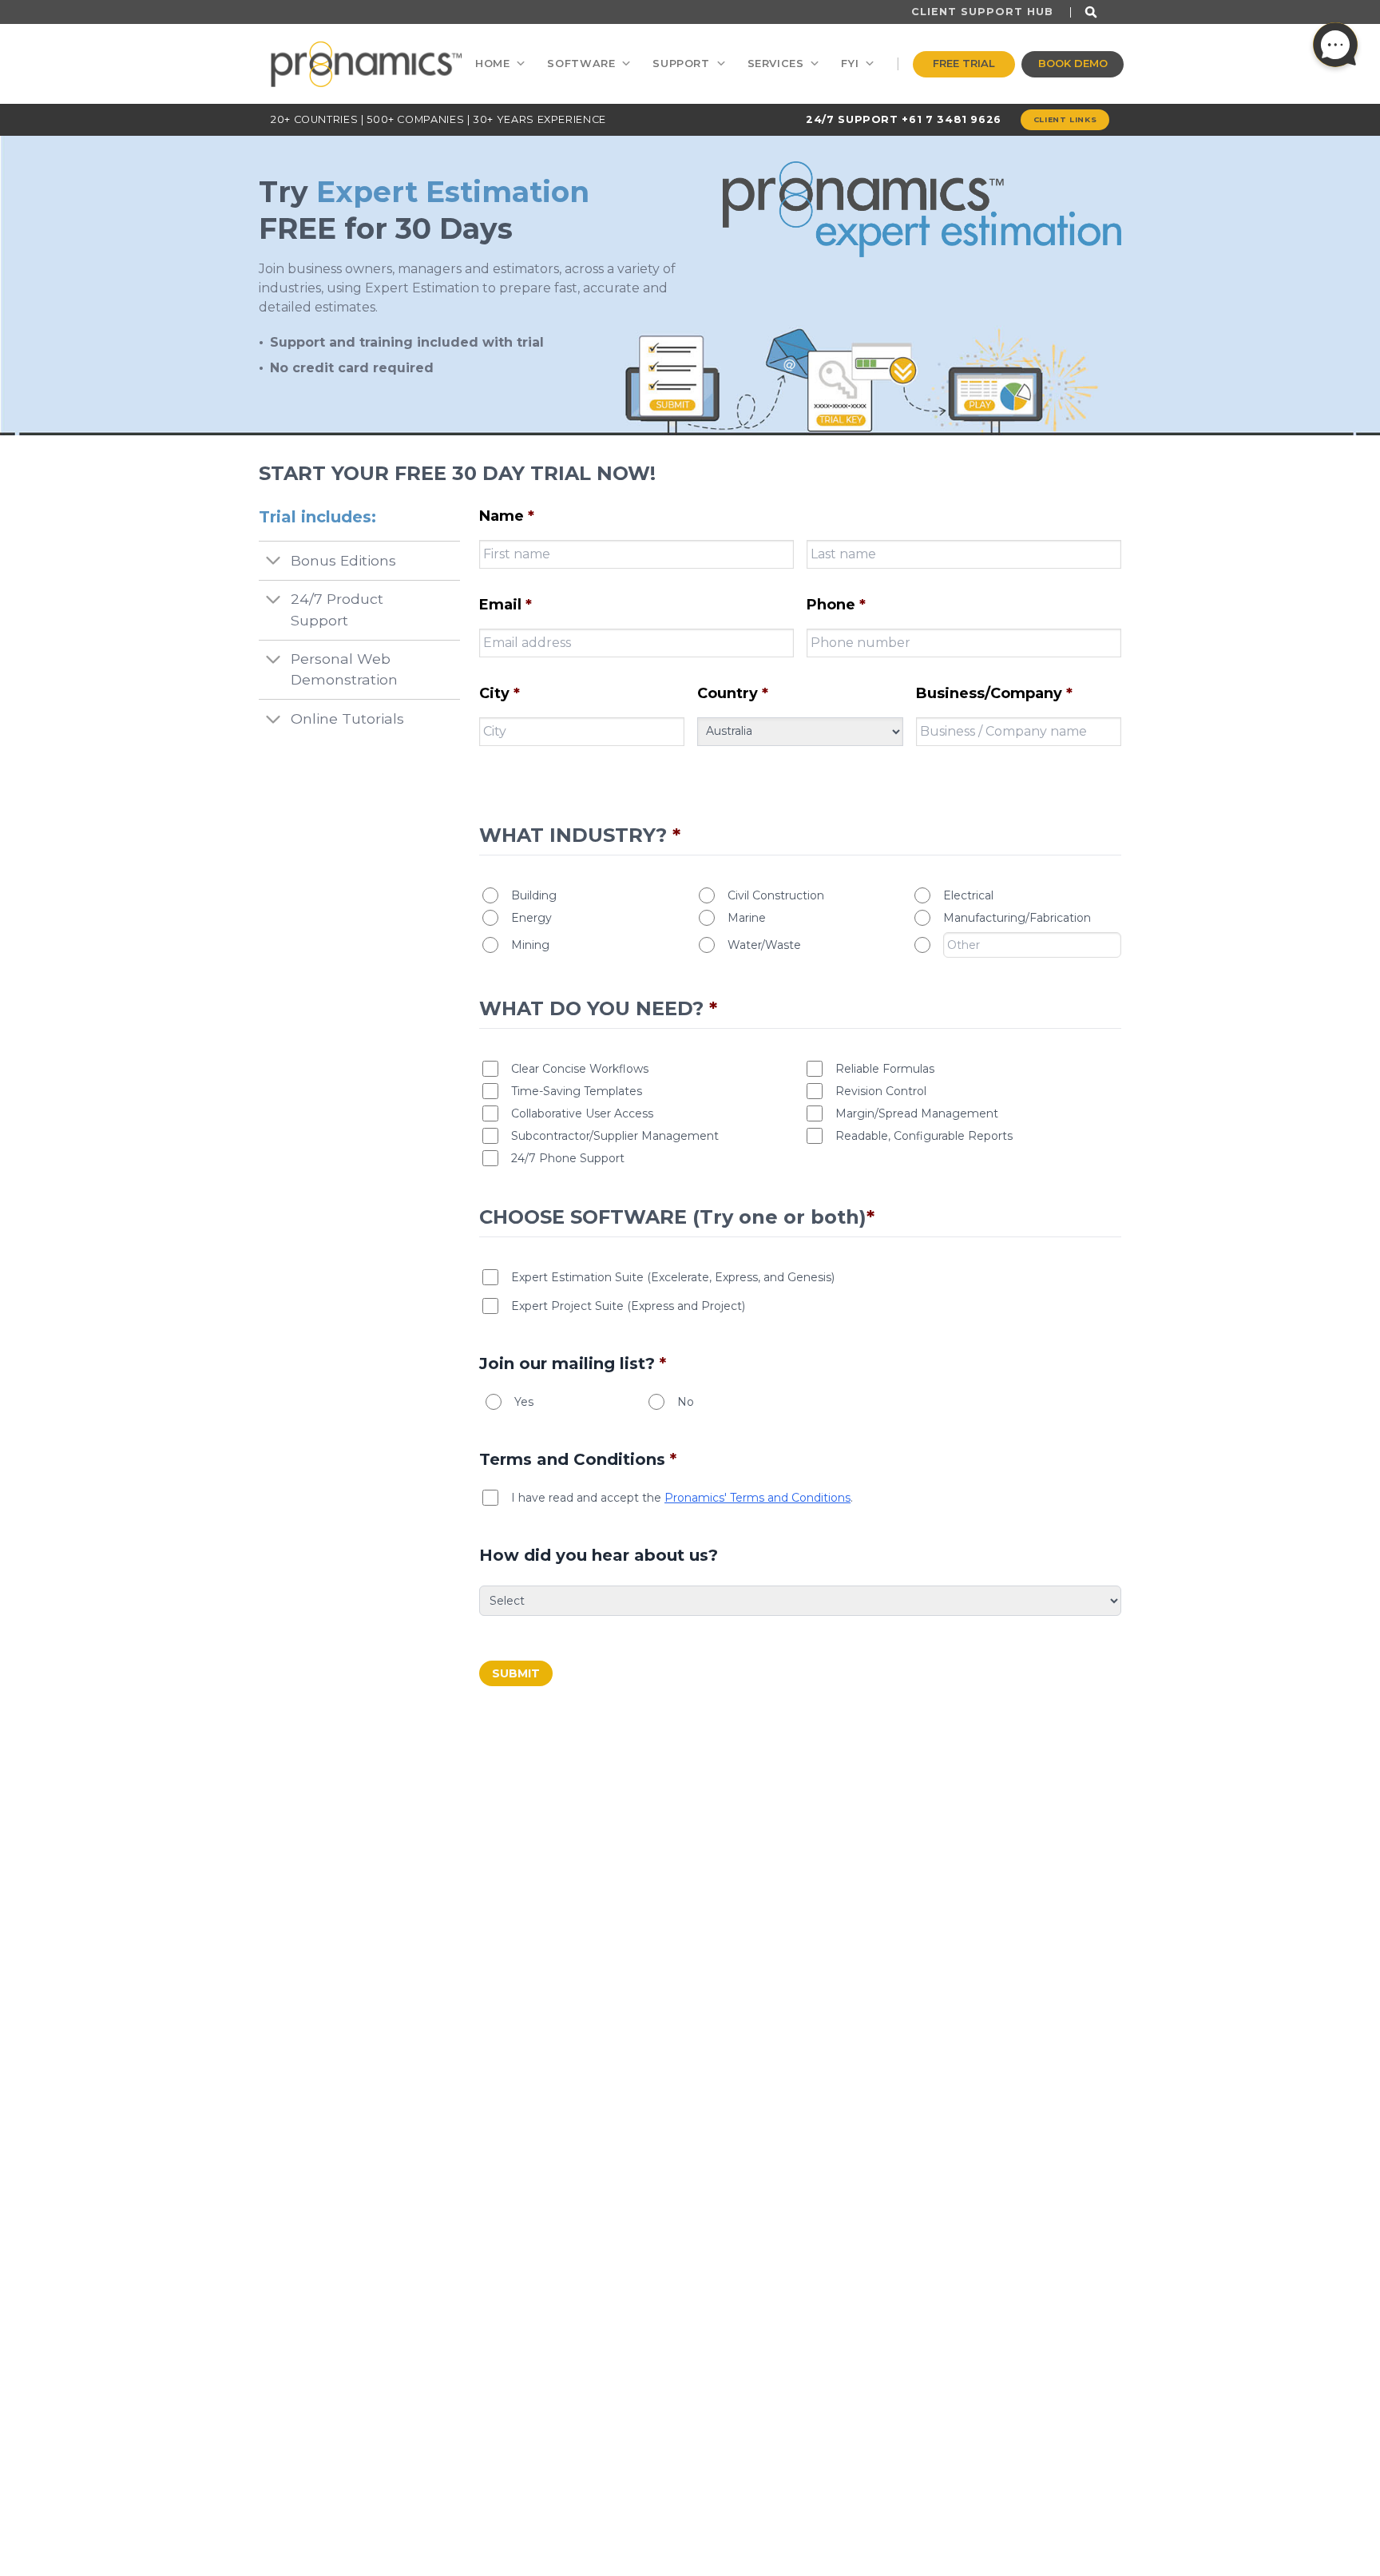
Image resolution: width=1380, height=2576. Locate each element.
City (500, 693)
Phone (836, 605)
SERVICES (776, 64)
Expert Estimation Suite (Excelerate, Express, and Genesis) (673, 1277)
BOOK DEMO (1073, 63)
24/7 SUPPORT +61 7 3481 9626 (904, 119)
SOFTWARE (581, 64)
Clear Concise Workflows (580, 1069)
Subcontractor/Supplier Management (615, 1136)
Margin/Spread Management (917, 1113)
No (686, 1402)
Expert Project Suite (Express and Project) (628, 1306)
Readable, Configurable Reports (924, 1136)
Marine (747, 918)
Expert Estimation (453, 192)
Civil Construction (776, 895)
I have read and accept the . (682, 1498)
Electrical (968, 895)
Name (507, 516)
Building (534, 895)
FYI (850, 64)
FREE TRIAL (964, 63)
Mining (530, 945)
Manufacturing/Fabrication (1017, 918)
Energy (531, 918)
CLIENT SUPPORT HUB (982, 12)
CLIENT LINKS (1065, 119)
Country (733, 693)
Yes (524, 1402)
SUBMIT (516, 1673)
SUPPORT (681, 64)
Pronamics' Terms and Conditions (757, 1498)
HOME (493, 64)
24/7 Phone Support (568, 1158)
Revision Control (881, 1091)
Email (506, 605)
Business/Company (994, 693)
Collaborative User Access (582, 1113)
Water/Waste (764, 945)
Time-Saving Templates (577, 1091)
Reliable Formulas (885, 1069)
